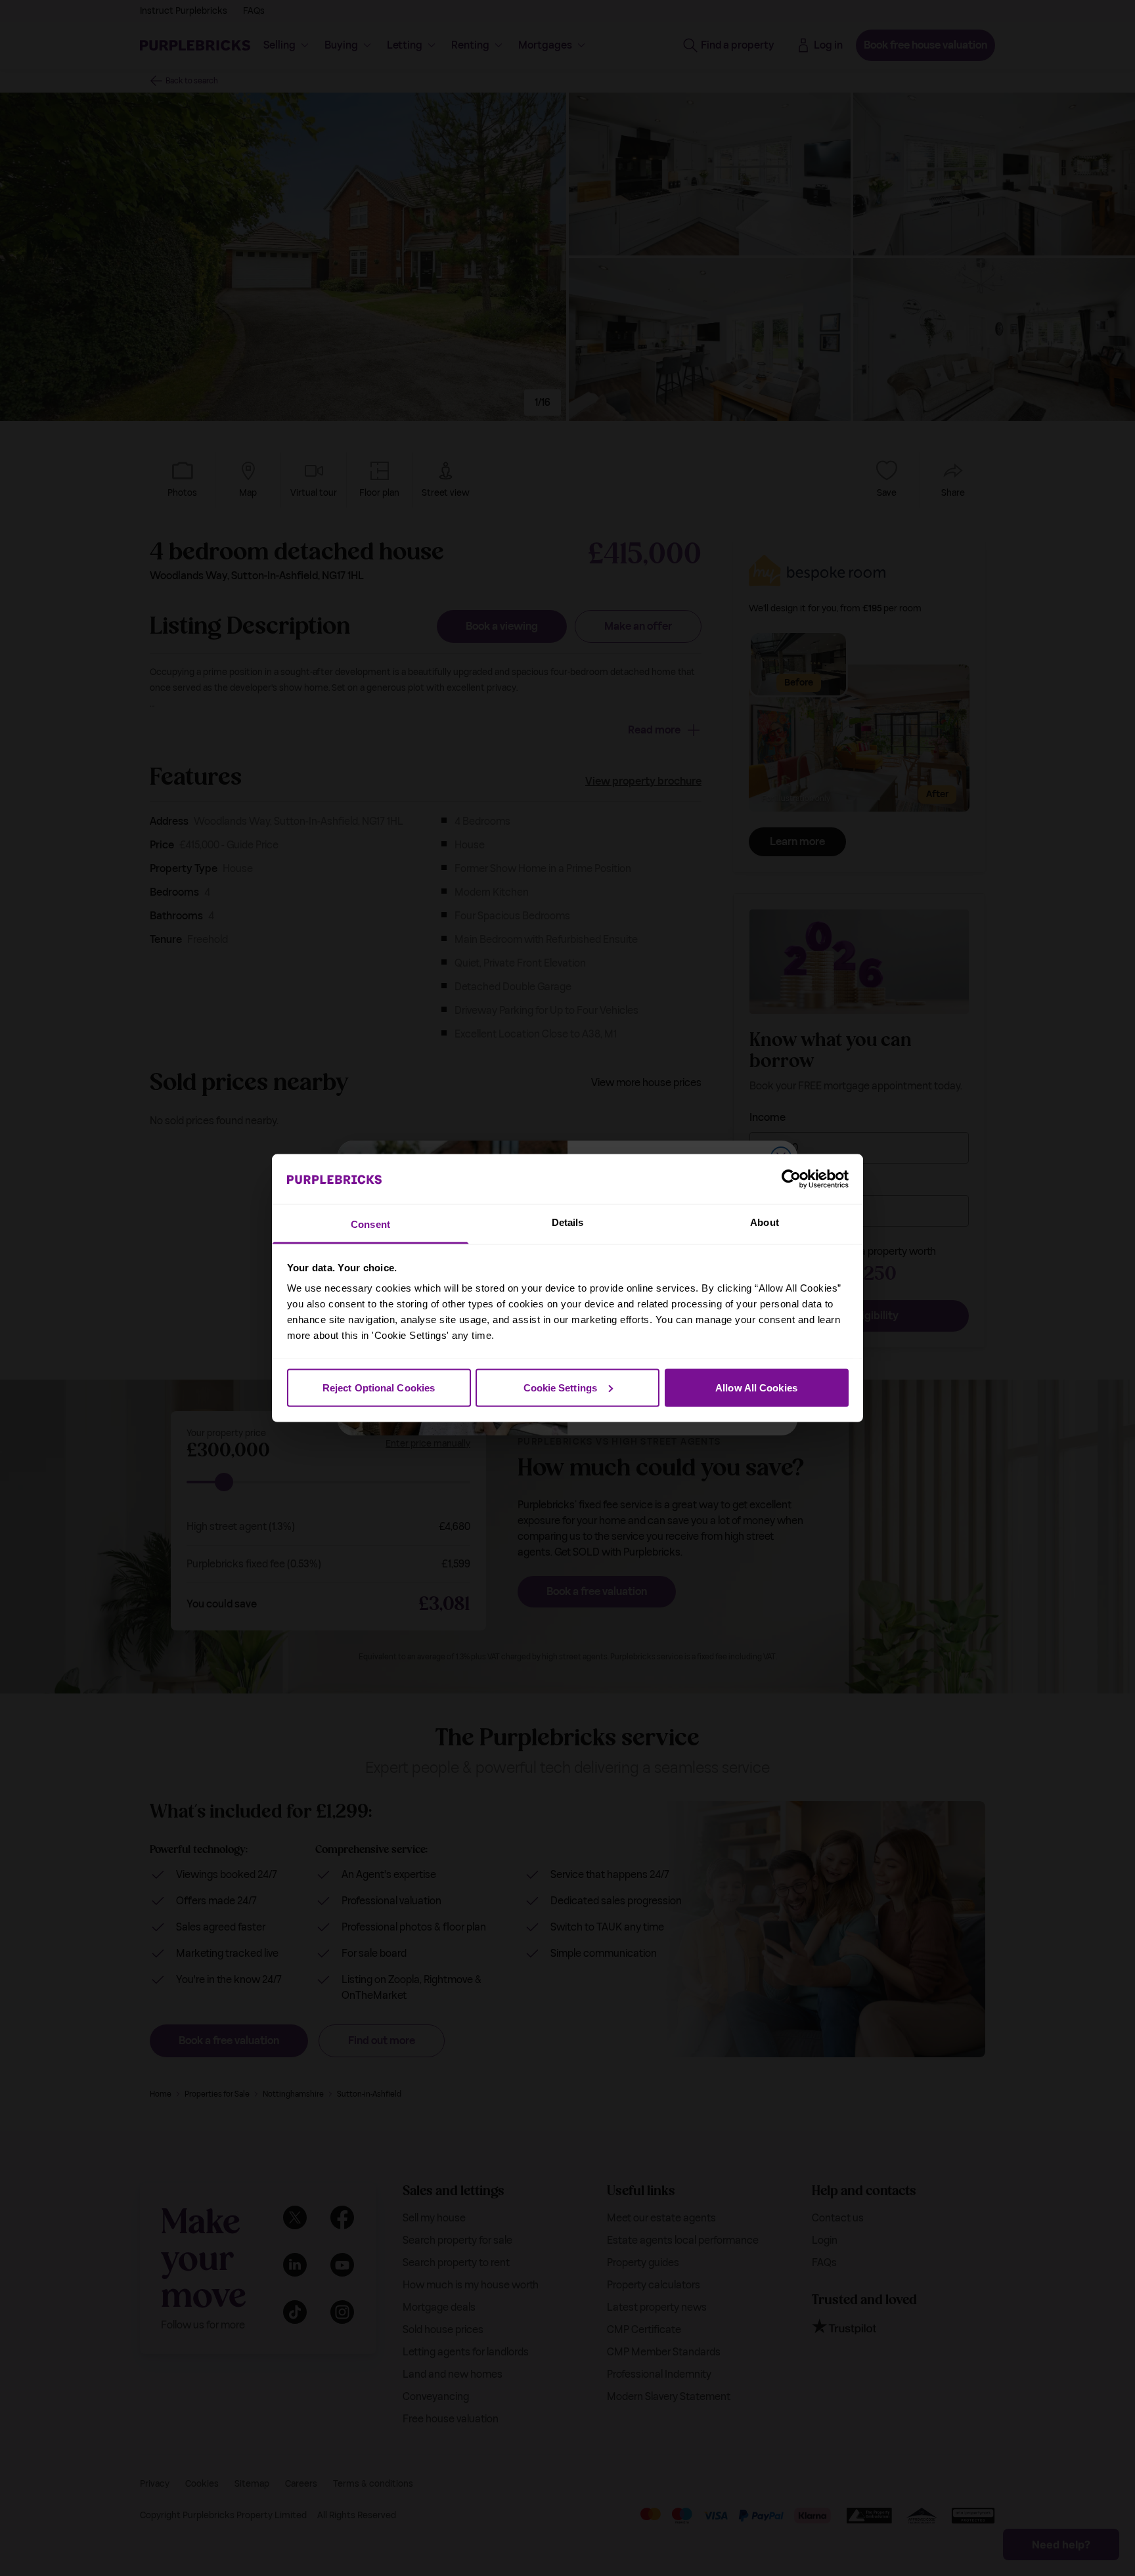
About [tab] (765, 1222)
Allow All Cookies (756, 1387)
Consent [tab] (370, 1224)
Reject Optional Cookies (379, 1387)
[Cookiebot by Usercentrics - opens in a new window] (791, 1179)
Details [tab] (568, 1222)
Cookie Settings (561, 1387)
